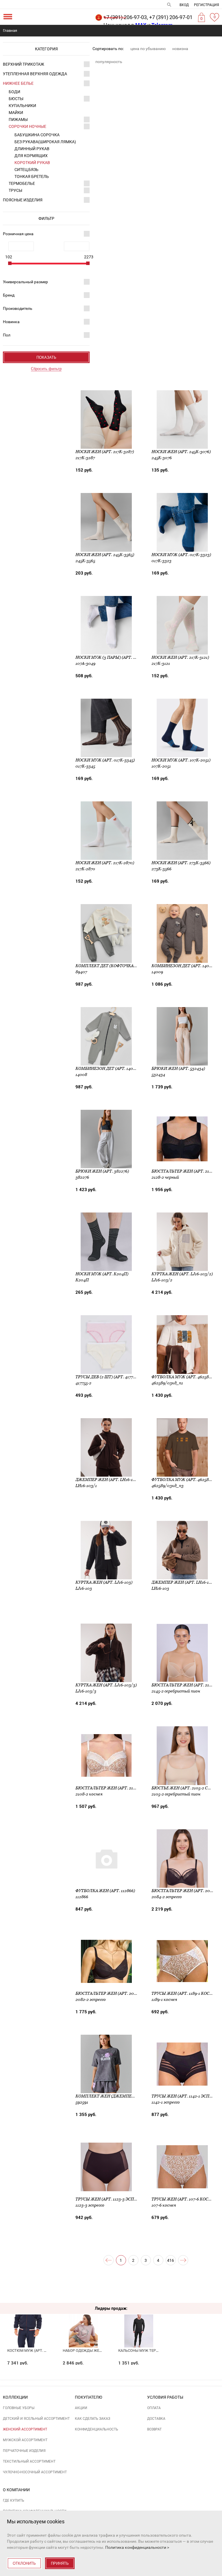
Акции (81, 2408)
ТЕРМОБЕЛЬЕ (22, 183)
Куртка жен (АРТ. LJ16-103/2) (182, 1274)
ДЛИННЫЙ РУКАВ (32, 149)
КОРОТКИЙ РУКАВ (32, 163)
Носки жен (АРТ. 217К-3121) (180, 657)
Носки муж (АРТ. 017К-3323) (181, 555)
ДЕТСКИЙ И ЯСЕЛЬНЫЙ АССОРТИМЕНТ (36, 2419)
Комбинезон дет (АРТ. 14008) (107, 1068)
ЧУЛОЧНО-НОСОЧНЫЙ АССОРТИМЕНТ (35, 2472)
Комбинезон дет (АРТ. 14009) (183, 966)
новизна (180, 49)
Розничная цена (18, 234)
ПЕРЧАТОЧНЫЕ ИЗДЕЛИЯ (24, 2451)
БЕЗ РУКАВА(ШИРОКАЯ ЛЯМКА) (45, 142)
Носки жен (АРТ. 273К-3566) (181, 863)
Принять (60, 2563)
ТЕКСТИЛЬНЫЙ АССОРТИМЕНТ (29, 2461)
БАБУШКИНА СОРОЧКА (37, 135)
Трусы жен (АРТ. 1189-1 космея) (186, 1993)
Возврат (154, 2429)
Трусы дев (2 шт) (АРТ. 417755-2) (109, 1377)
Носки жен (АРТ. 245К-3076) (181, 452)
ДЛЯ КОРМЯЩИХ (31, 156)
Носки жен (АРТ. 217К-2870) (105, 863)
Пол (7, 335)
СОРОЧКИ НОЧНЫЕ (27, 126)
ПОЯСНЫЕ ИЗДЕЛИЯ (23, 200)
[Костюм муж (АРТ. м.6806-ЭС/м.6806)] (28, 2320)
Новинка (11, 322)
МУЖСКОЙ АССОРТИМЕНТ (25, 2440)
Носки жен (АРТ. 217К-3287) (105, 452)
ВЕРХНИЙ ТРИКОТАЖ (24, 64)
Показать (46, 357)
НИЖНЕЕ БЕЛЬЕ (18, 83)
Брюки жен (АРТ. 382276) (102, 1171)
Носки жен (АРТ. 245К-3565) (105, 555)
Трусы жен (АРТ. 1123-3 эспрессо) (112, 2199)
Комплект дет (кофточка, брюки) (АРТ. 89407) (127, 966)
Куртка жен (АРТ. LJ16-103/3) (106, 1685)
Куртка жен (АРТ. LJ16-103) (104, 1582)
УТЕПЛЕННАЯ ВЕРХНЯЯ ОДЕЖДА (35, 74)
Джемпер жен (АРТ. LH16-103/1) (109, 1480)
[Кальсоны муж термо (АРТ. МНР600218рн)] (139, 2320)
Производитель (18, 308)
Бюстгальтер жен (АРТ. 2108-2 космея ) (119, 1788)
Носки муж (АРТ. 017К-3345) (105, 760)
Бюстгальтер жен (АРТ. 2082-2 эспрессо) (121, 1993)
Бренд (9, 295)
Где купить (14, 2500)
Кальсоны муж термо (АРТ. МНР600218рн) (158, 2350)
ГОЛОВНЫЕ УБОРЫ (19, 2408)
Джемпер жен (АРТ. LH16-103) (183, 1582)
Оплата (154, 2408)
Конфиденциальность (97, 2429)
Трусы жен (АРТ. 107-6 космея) (185, 2199)
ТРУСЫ (15, 190)
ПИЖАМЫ (18, 119)
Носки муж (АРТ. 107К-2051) (181, 760)
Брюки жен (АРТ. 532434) (178, 1068)
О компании (16, 2490)
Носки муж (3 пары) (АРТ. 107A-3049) (115, 657)
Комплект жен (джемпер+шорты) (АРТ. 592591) (128, 2096)
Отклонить (24, 2563)
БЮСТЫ (16, 99)
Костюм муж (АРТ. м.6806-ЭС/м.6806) (42, 2350)
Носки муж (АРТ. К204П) (102, 1274)
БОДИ (14, 92)
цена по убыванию (148, 49)
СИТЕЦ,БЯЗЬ (26, 170)
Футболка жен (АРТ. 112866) (105, 1891)
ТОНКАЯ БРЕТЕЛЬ (32, 176)
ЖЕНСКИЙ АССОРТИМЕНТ (25, 2429)
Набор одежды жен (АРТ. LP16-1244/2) (99, 2350)
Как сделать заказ (92, 2419)
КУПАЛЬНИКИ (22, 106)
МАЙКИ (16, 113)
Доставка (156, 2419)
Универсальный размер (25, 282)
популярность (109, 62)
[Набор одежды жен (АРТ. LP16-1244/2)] (83, 2320)
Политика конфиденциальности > (137, 2547)
